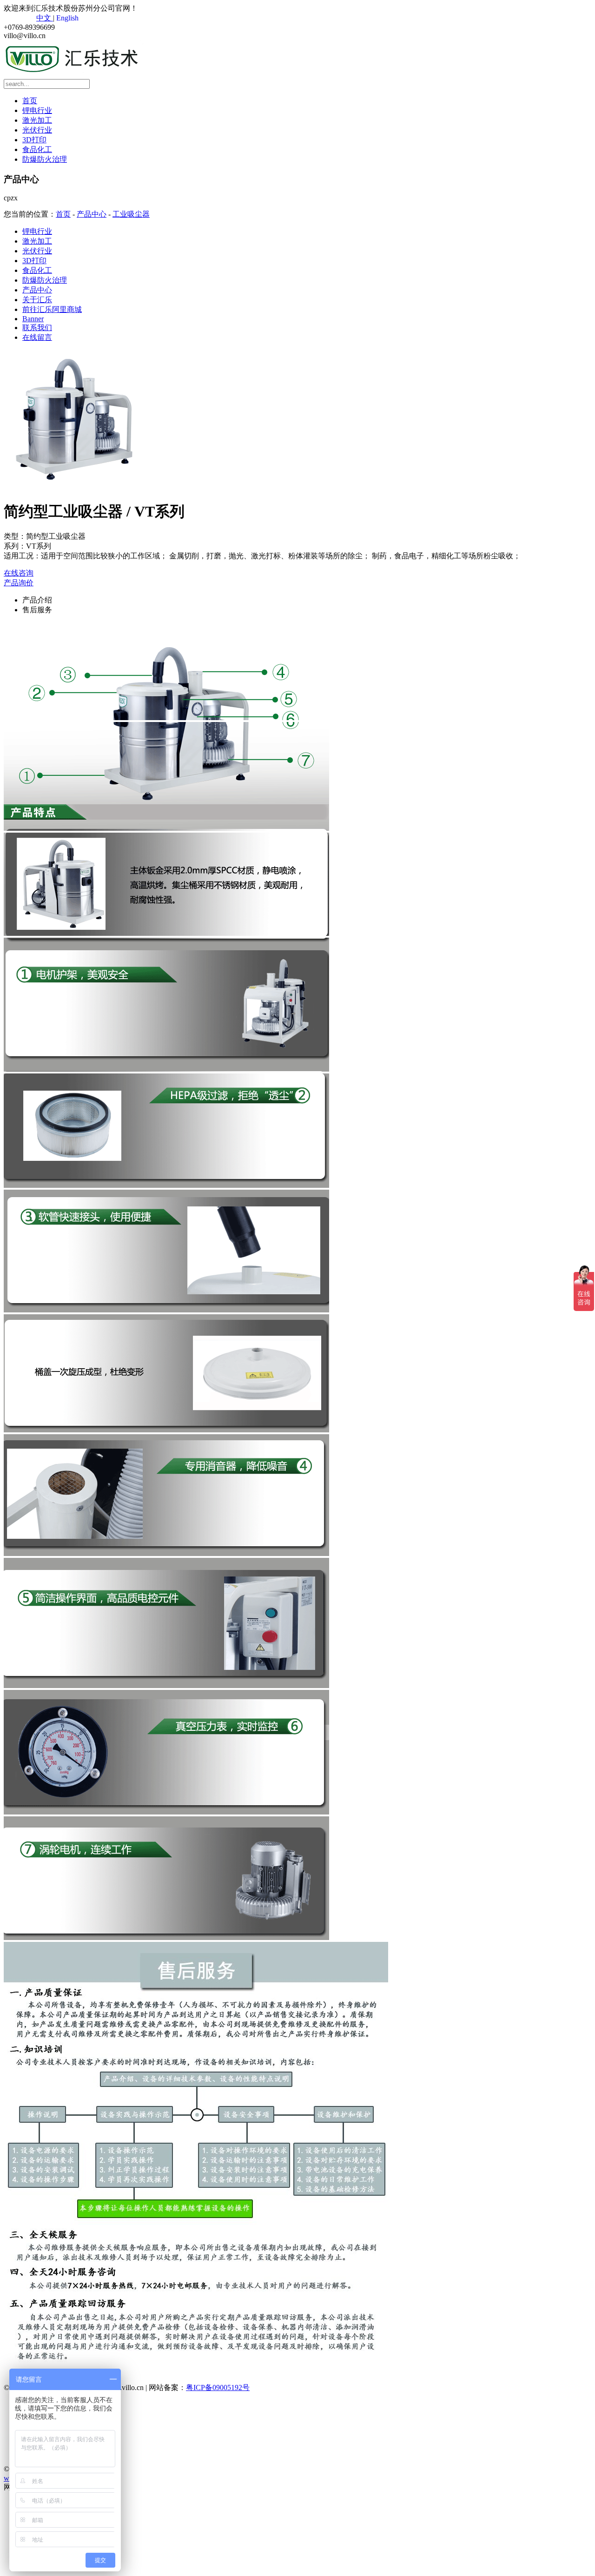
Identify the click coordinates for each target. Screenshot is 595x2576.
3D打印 (34, 140)
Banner (33, 319)
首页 (30, 101)
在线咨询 (19, 573)
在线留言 (37, 337)
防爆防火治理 (45, 159)
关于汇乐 (37, 300)
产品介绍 (37, 600)
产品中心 (92, 214)
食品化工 (37, 149)
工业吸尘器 (131, 214)
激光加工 (37, 120)
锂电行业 (37, 110)
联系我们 (37, 328)
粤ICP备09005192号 (218, 2387)
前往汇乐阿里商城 (52, 309)
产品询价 (19, 583)
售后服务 (37, 610)
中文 (45, 18)
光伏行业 (37, 130)
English (66, 18)
